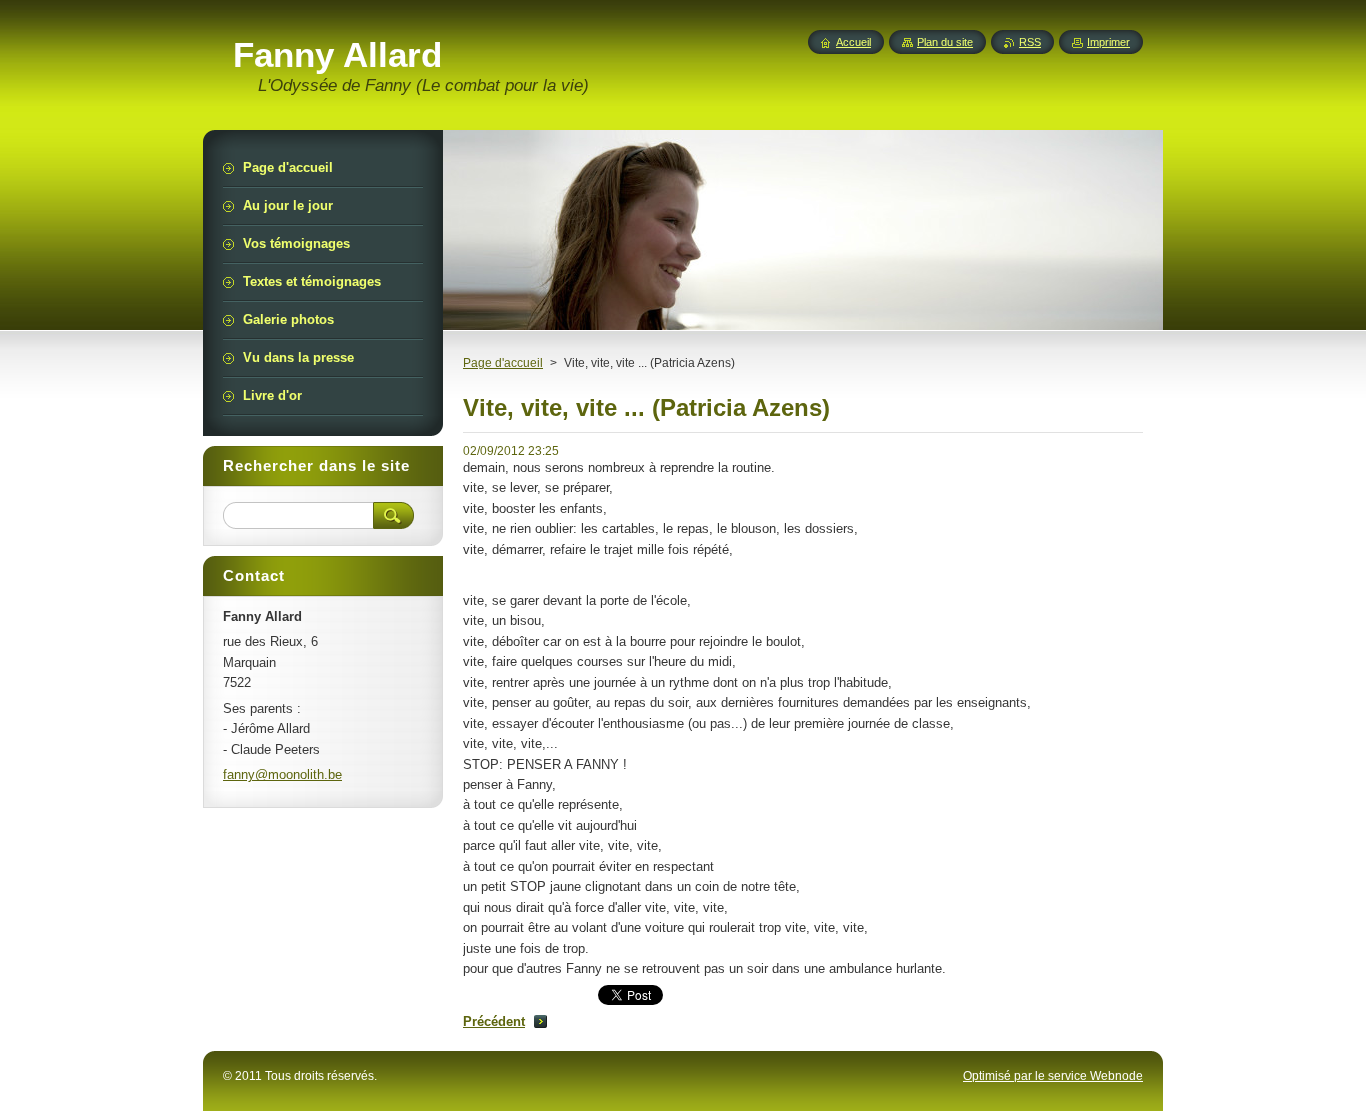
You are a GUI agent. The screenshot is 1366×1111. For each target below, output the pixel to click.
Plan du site (945, 42)
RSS (1030, 42)
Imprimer (1108, 42)
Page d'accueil (503, 363)
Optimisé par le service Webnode (1053, 1076)
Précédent (494, 1021)
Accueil (853, 42)
